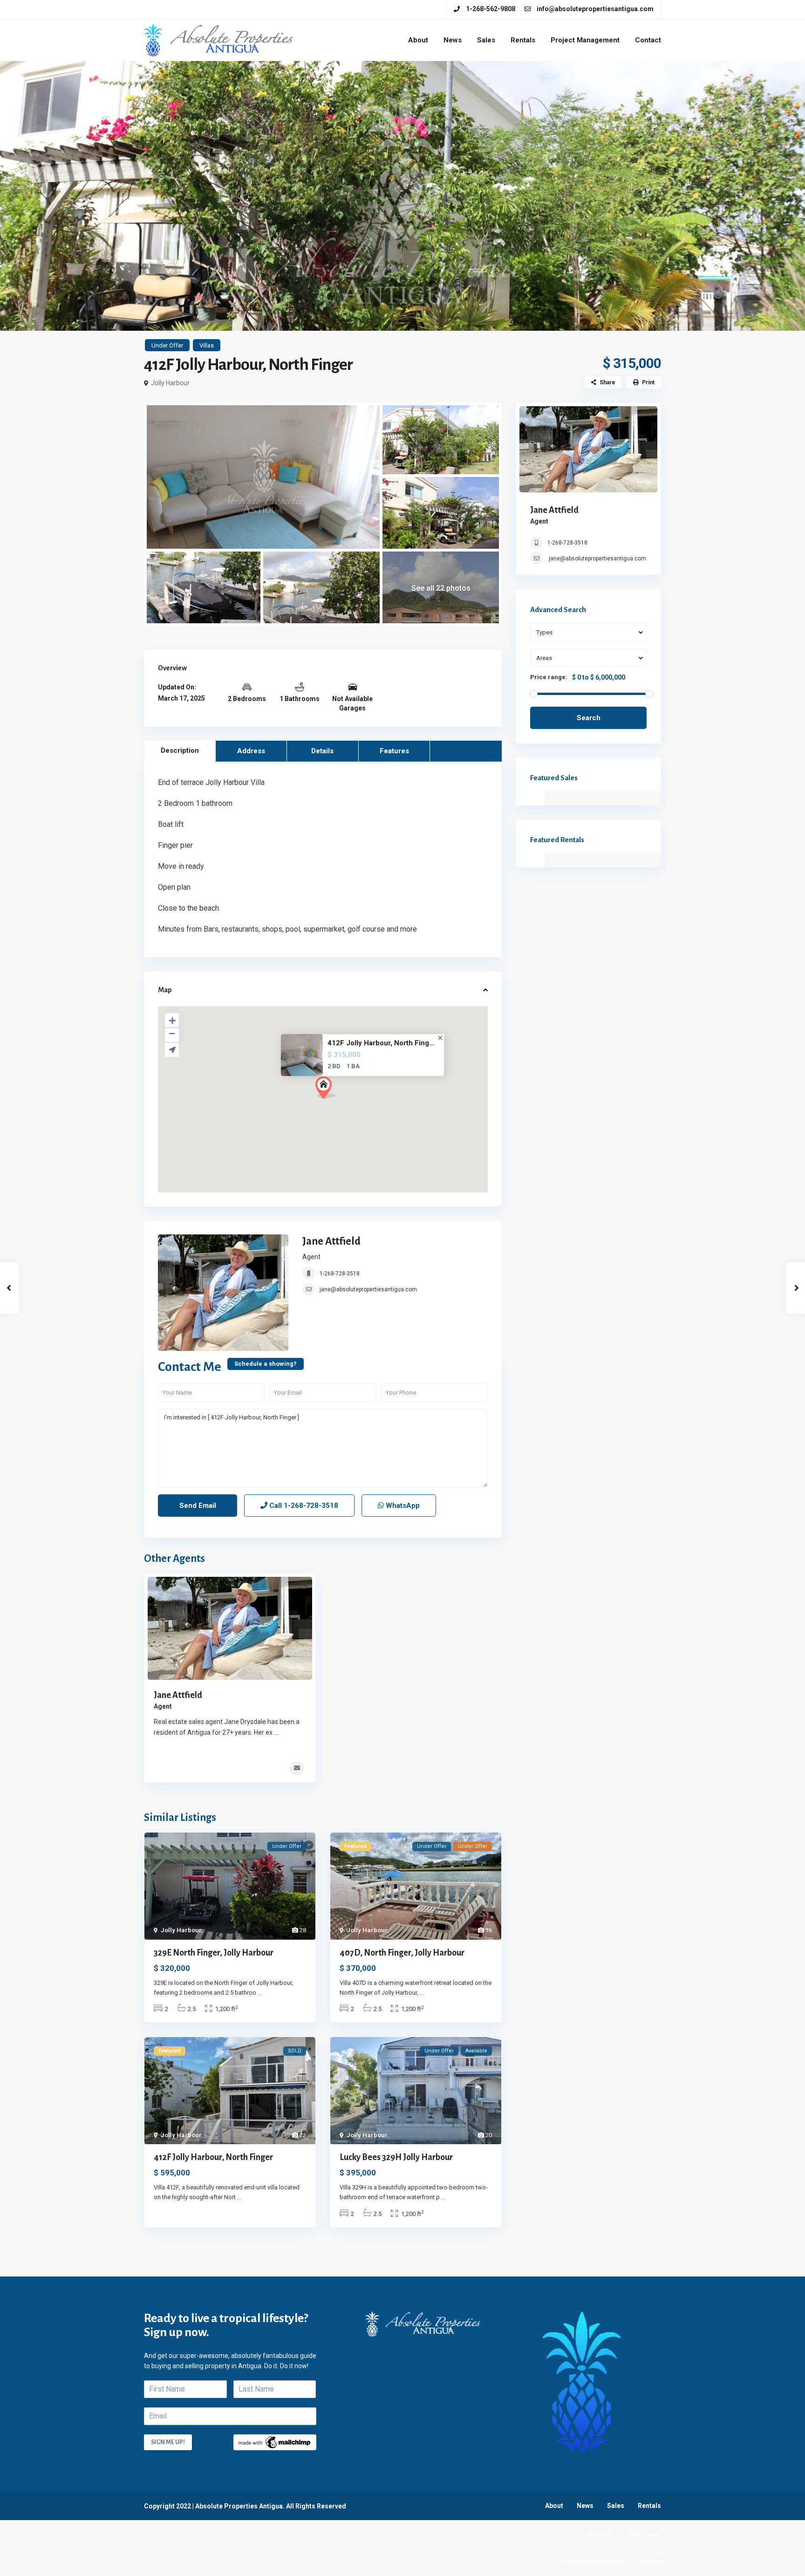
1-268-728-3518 (340, 1274)
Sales (486, 40)
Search (589, 718)
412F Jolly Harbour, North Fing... (381, 1043)
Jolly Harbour (170, 383)
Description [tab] (180, 750)
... (276, 1732)
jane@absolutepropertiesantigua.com (368, 1289)
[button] (326, 1088)
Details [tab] (322, 751)
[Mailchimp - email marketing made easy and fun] (275, 2441)
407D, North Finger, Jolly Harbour (402, 1953)
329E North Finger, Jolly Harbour (214, 1953)
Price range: (549, 677)
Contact (648, 40)
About (418, 40)
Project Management (585, 40)
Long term (598, 2534)
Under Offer (167, 345)
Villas (207, 345)
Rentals (523, 40)
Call (303, 1506)
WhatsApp (402, 1506)
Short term (644, 2534)
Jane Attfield (331, 1241)
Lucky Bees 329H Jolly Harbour (396, 2157)
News (453, 40)
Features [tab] (394, 751)
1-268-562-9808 (491, 9)
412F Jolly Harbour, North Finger (213, 2157)
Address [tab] (251, 751)
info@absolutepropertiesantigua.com (595, 9)
